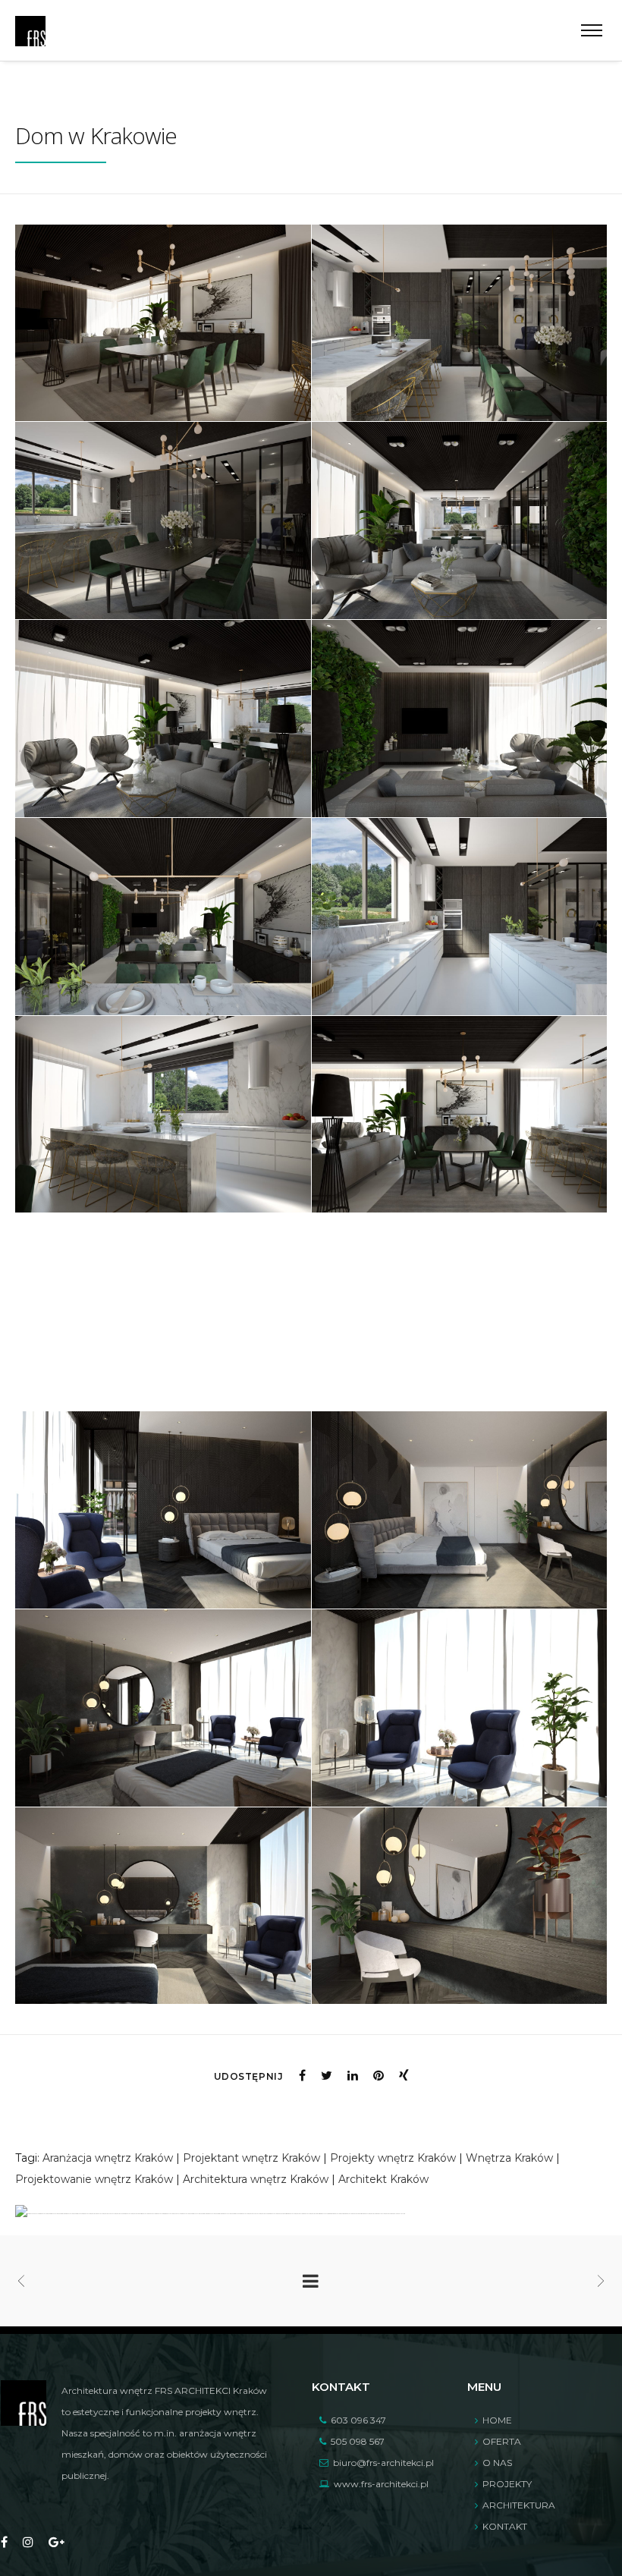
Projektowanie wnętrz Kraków (94, 2179)
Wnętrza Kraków (509, 2158)
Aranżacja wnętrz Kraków (108, 2158)
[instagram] (28, 2543)
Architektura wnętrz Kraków (256, 2179)
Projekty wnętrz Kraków (393, 2158)
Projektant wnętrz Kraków (251, 2158)
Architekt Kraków (383, 2179)
